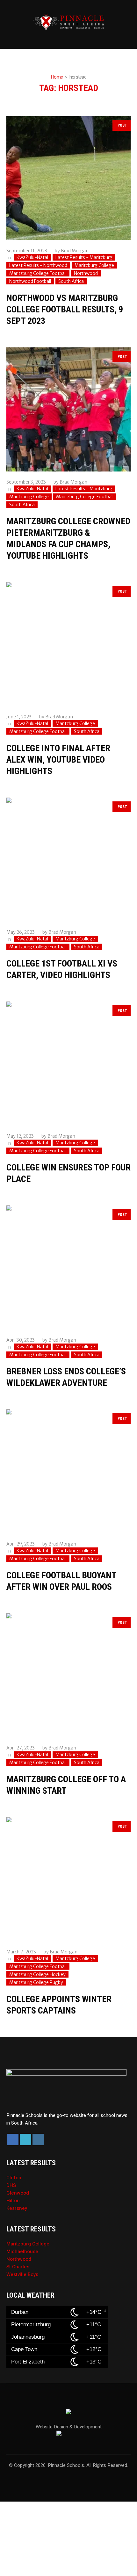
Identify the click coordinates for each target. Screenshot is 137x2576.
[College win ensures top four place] (68, 1064)
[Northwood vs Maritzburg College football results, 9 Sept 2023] (68, 178)
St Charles (18, 2267)
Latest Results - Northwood (38, 265)
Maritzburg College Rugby (36, 1982)
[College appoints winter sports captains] (68, 1879)
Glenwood (18, 2193)
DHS (11, 2185)
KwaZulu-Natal (32, 257)
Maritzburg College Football (38, 273)
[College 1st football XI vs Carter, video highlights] (68, 860)
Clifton (14, 2178)
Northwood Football (30, 281)
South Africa (71, 281)
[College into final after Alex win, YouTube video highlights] (68, 644)
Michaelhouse (22, 2251)
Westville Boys (22, 2274)
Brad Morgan (75, 251)
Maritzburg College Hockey (37, 1974)
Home (57, 77)
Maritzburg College (94, 265)
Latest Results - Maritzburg (84, 257)
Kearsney (17, 2208)
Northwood (86, 273)
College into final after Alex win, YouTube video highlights (58, 760)
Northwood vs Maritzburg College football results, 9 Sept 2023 (65, 309)
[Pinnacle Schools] (68, 22)
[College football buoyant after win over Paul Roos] (68, 1471)
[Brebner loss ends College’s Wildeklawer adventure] (68, 1267)
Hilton (13, 2201)
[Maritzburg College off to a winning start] (68, 1675)
